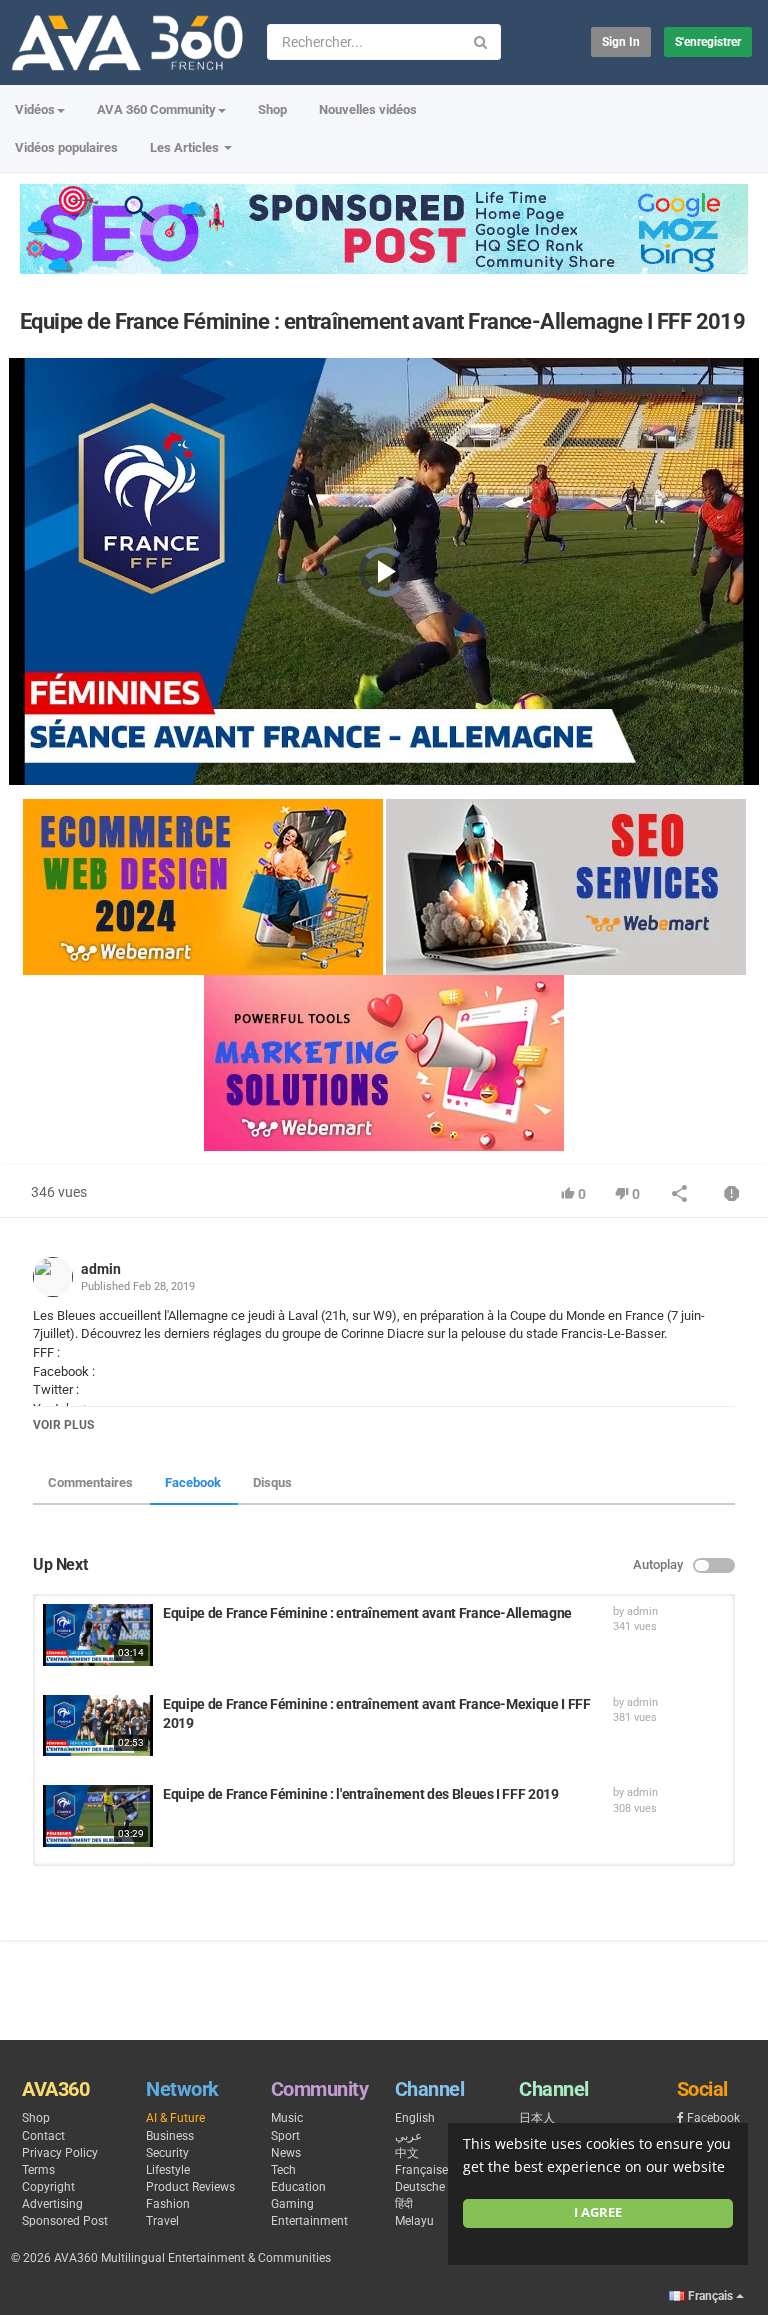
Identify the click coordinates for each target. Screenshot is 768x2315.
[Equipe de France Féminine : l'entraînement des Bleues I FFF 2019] (98, 1816)
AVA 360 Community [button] (156, 109)
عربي (408, 2136)
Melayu (414, 2221)
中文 (407, 2153)
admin (101, 1269)
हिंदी (404, 2204)
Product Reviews (190, 2187)
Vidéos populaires (66, 147)
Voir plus (63, 1425)
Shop (272, 109)
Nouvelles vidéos (368, 109)
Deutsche (420, 2187)
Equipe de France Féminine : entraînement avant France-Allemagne (367, 1613)
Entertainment (309, 2221)
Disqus (272, 1482)
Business (170, 2136)
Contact (43, 2136)
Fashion (168, 2204)
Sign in (621, 42)
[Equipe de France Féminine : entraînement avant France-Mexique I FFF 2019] (98, 1726)
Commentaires (90, 1482)
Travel (162, 2221)
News (286, 2153)
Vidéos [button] (35, 109)
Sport (285, 2136)
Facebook (193, 1482)
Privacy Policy (60, 2153)
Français (710, 2296)
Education (298, 2187)
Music (287, 2118)
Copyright (48, 2187)
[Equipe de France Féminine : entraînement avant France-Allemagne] (98, 1635)
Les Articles (186, 147)
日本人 (537, 2118)
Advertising (52, 2204)
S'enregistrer (708, 42)
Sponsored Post (65, 2221)
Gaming (292, 2204)
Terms (38, 2170)
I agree (598, 2212)
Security (167, 2153)
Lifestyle (168, 2170)
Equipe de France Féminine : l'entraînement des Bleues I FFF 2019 (361, 1794)
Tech (283, 2170)
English (415, 2118)
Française (421, 2170)
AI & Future (175, 2118)
